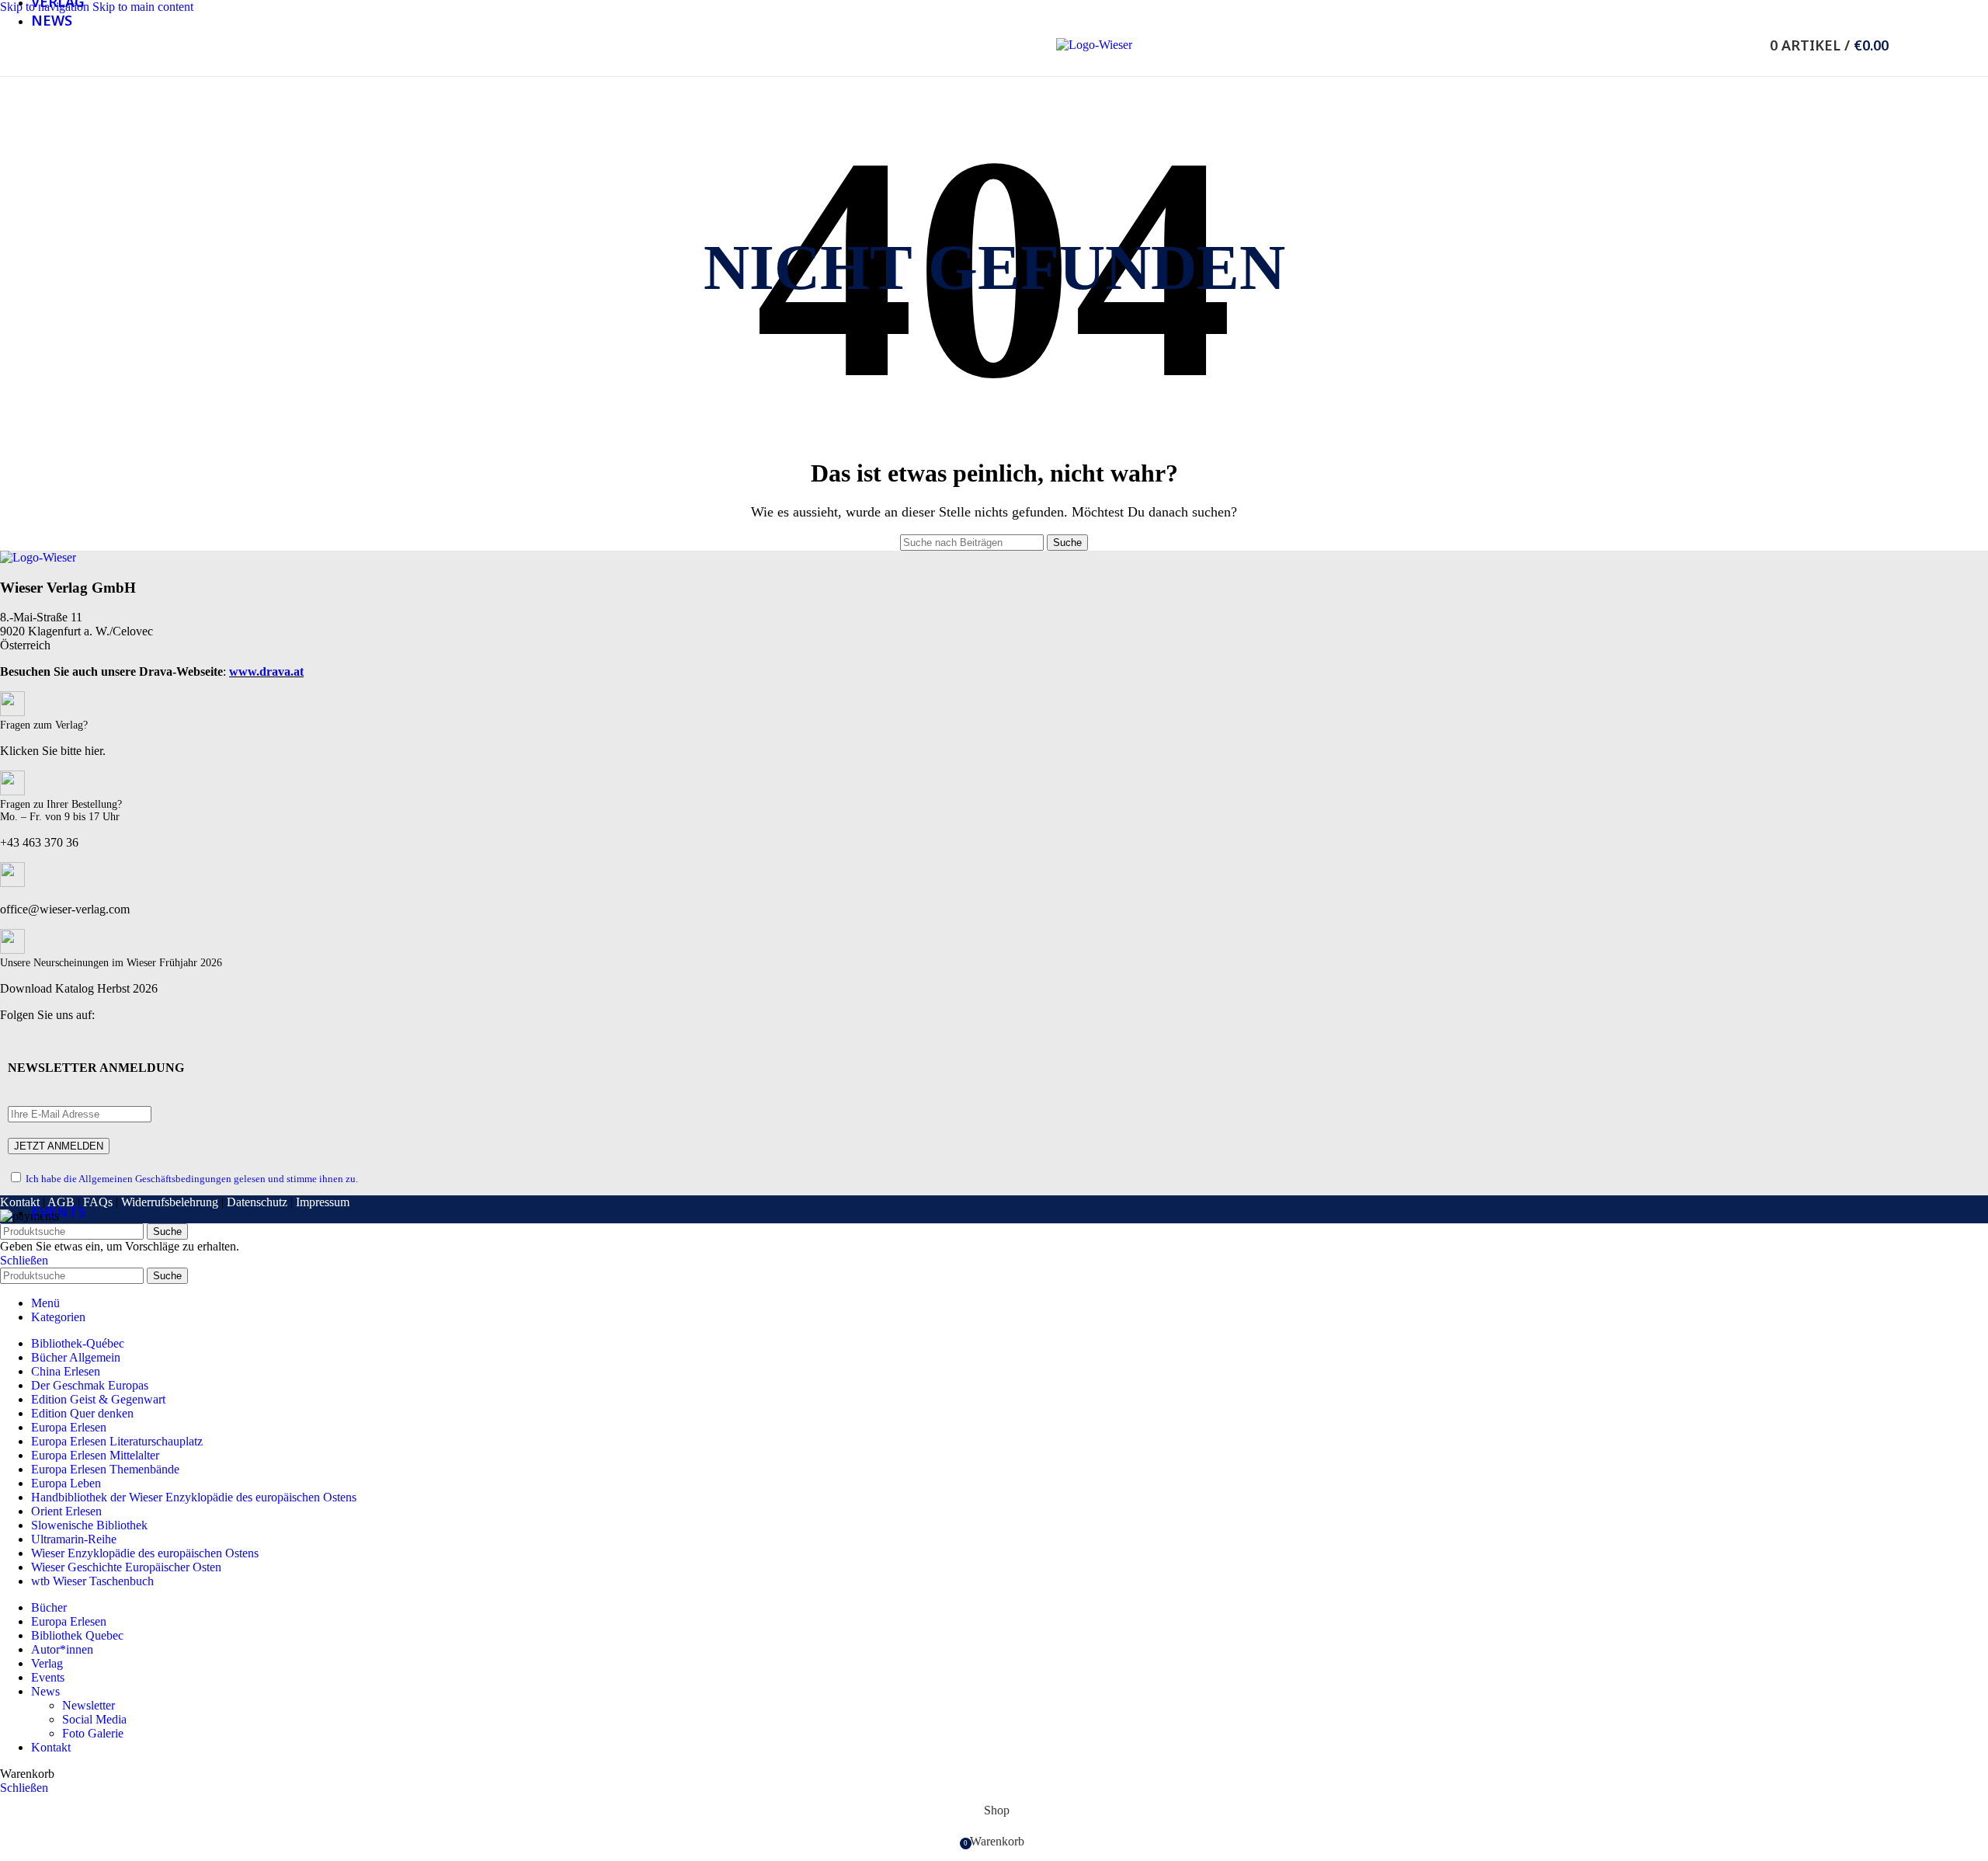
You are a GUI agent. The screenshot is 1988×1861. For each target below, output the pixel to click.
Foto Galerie (93, 1733)
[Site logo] (1094, 45)
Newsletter (89, 1705)
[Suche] (1749, 45)
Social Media (94, 1719)
